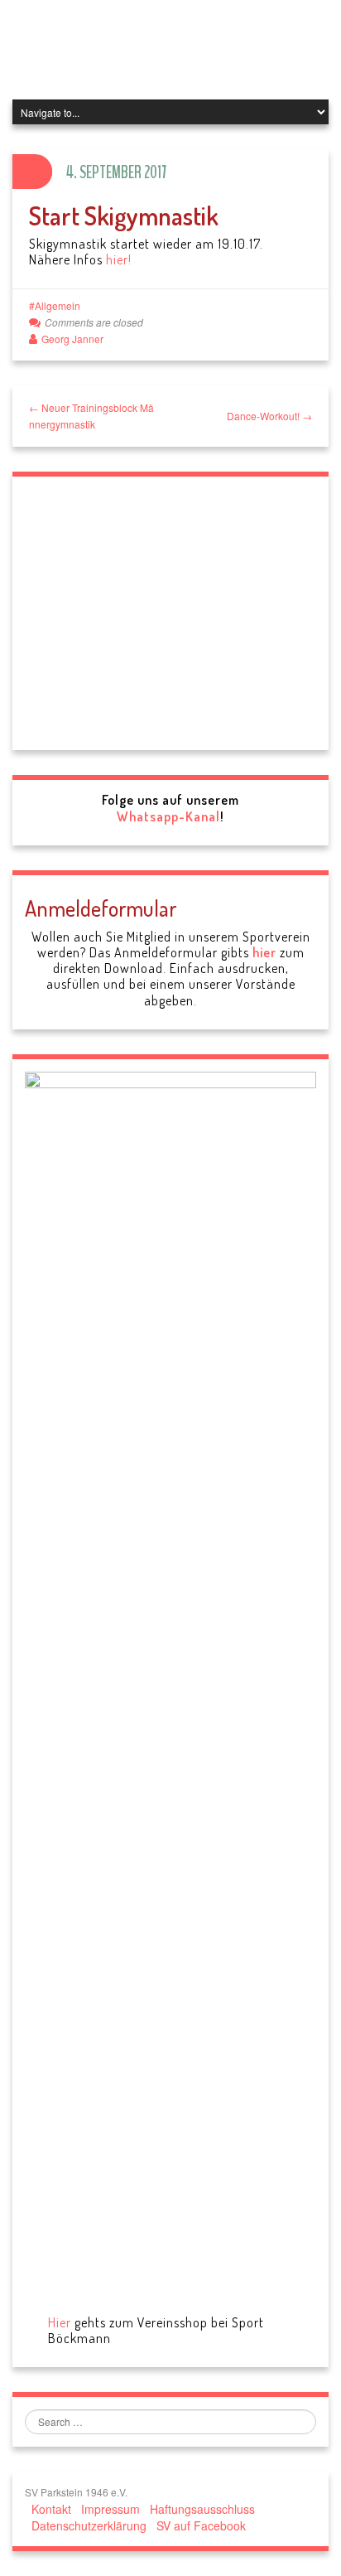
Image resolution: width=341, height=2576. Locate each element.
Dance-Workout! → (269, 416)
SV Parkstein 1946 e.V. (165, 50)
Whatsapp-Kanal (168, 1811)
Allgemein (58, 305)
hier (264, 1947)
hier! (119, 259)
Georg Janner (72, 339)
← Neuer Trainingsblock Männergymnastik (91, 416)
